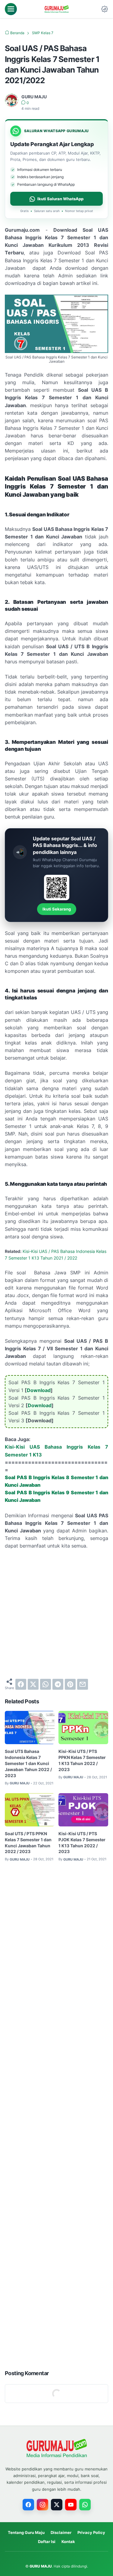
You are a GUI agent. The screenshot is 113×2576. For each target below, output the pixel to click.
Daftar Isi (47, 2542)
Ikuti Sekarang (57, 909)
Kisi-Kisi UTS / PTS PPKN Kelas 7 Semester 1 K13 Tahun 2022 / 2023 (82, 1760)
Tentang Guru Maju (26, 2532)
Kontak (68, 2542)
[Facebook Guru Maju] (28, 2505)
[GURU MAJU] (57, 9)
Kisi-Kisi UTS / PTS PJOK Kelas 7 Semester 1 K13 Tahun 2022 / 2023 (82, 1843)
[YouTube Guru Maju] (71, 2505)
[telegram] (58, 1684)
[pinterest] (70, 1684)
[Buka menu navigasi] (11, 9)
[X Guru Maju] (57, 2505)
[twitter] (33, 1684)
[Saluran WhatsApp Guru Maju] (85, 2505)
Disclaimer (61, 2532)
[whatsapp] (46, 1684)
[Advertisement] (56, 1614)
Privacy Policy (91, 2532)
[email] (83, 1684)
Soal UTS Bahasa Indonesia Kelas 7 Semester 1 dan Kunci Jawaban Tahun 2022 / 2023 (28, 1763)
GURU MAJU (41, 2566)
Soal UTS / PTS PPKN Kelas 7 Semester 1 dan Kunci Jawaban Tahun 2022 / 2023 (28, 1843)
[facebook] (21, 1684)
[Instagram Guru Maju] (42, 2505)
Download (39, 1390)
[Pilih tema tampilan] (105, 9)
